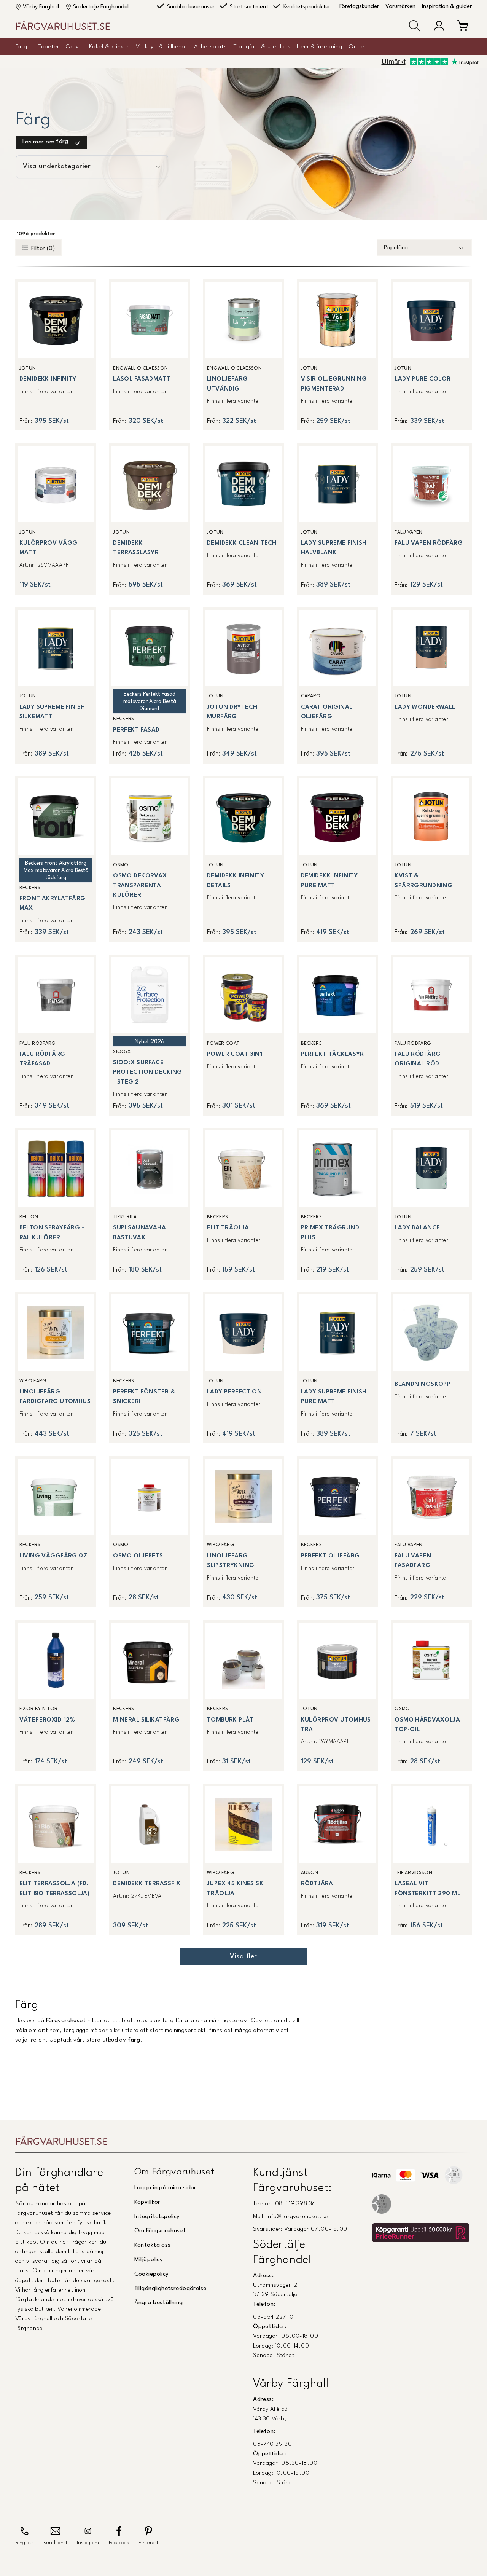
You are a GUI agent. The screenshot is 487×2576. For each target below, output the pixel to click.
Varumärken (400, 7)
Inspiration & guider (447, 7)
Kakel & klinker (109, 47)
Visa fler (243, 1957)
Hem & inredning (320, 47)
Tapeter (49, 47)
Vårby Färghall (41, 7)
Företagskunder (359, 7)
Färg (21, 47)
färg (134, 2040)
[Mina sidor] (439, 26)
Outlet (358, 47)
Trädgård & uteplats (262, 47)
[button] (415, 26)
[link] (56, 355)
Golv (72, 47)
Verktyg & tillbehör (162, 47)
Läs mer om (45, 142)
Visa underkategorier (57, 167)
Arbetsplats (210, 47)
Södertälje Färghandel (101, 7)
